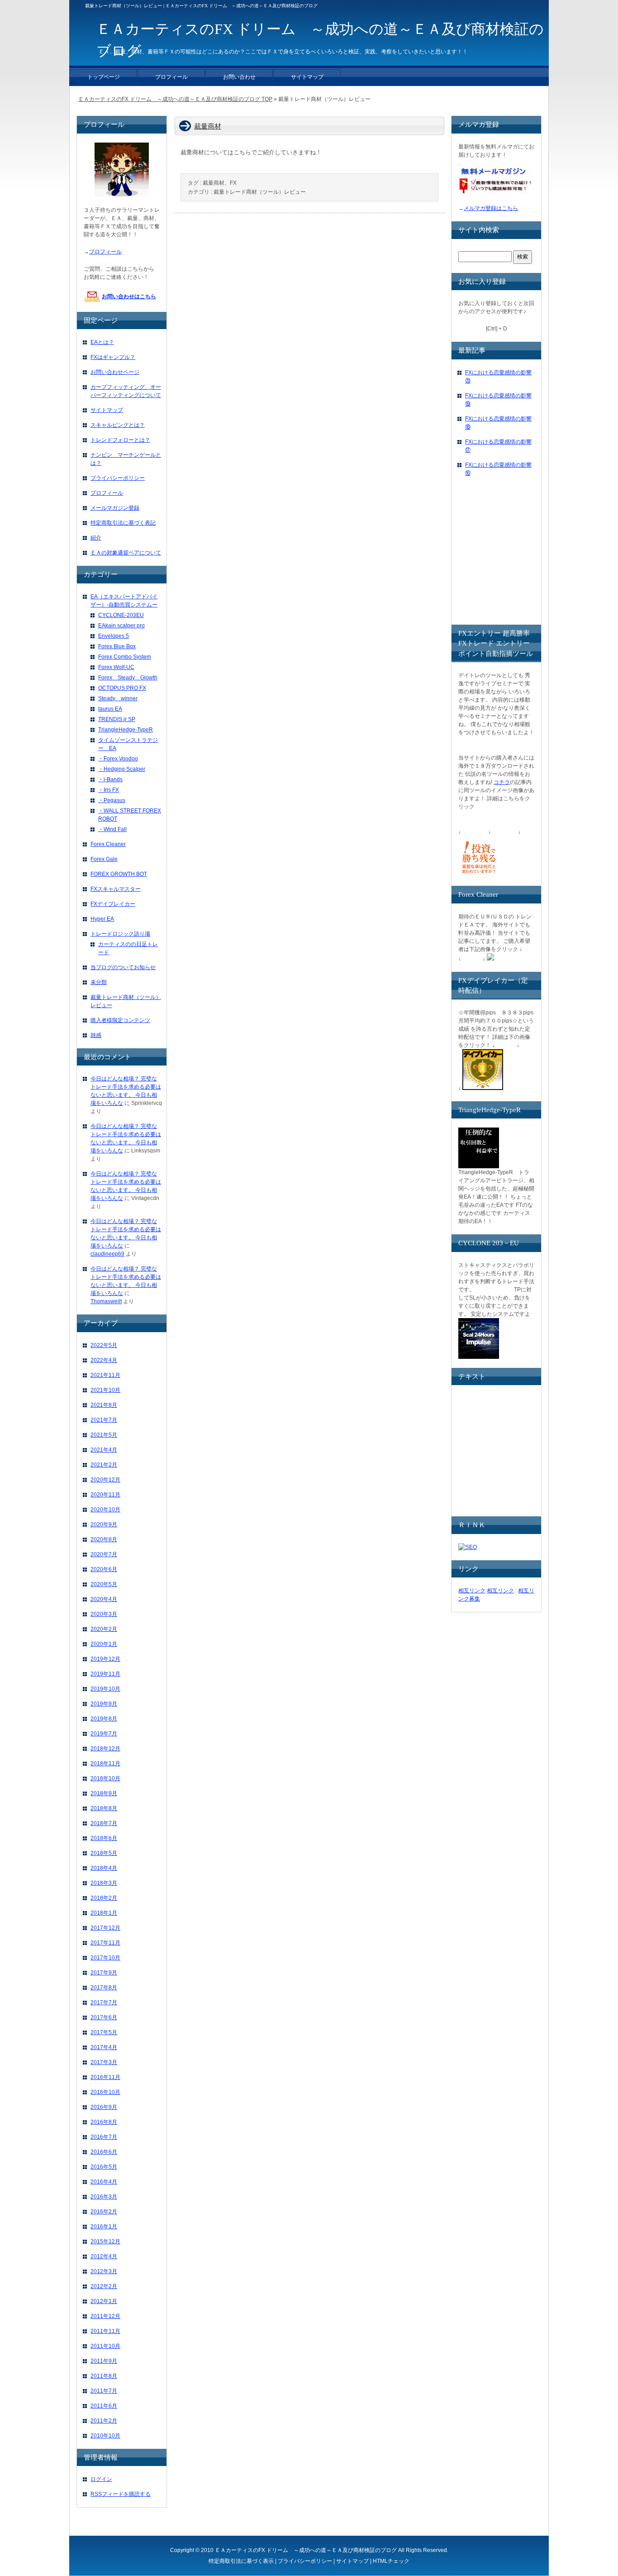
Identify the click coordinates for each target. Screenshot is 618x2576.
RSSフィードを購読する (121, 2494)
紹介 (96, 538)
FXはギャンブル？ (113, 357)
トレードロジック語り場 (120, 934)
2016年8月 (104, 2122)
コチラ (502, 782)
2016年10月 (105, 2092)
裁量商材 (208, 126)
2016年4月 (104, 2182)
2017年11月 (105, 1943)
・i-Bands (110, 779)
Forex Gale (104, 859)
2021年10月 (105, 1390)
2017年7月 (104, 2002)
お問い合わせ (239, 77)
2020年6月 (104, 1569)
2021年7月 (104, 1420)
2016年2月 (104, 2212)
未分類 (99, 982)
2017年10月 (105, 1958)
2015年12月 (105, 2241)
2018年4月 (104, 1868)
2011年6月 (104, 2406)
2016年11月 (105, 2077)
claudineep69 (107, 1254)
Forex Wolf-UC (116, 667)
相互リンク (472, 1591)
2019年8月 (104, 1719)
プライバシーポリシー (118, 478)
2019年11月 (105, 1674)
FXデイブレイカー (113, 904)
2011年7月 (104, 2391)
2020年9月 (104, 1525)
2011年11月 (105, 2331)
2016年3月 (104, 2197)
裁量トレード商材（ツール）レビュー (260, 192)
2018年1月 (104, 1913)
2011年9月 (104, 2361)
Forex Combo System (125, 657)
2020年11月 (105, 1495)
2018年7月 (104, 1823)
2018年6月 (104, 1838)
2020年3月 (104, 1614)
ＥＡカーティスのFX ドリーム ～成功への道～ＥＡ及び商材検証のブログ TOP (175, 99)
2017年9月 (104, 1973)
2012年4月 (104, 2256)
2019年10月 (105, 1689)
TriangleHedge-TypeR (126, 730)
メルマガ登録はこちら (491, 208)
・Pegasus (112, 800)
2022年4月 (104, 1360)
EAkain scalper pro (121, 626)
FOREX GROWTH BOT (119, 874)
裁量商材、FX (220, 183)
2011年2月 (104, 2421)
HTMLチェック (391, 2561)
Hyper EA (102, 919)
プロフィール (105, 252)
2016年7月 (104, 2137)
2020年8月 (104, 1539)
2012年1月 (104, 2301)
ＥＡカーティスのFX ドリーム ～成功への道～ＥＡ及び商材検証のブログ (306, 2550)
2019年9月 (104, 1704)
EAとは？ (102, 342)
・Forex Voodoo (118, 759)
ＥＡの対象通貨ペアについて (126, 553)
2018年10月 (105, 1778)
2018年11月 (105, 1764)
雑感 (96, 1035)
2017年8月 (104, 1988)
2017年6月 (104, 2017)
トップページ (104, 77)
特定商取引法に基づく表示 (241, 2561)
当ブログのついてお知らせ (123, 967)
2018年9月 (104, 1793)
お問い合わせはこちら (129, 296)
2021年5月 (104, 1435)
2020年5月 (104, 1584)
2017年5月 (104, 2032)
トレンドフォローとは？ (120, 440)
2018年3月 (104, 1883)
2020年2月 (104, 1629)
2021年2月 (104, 1465)
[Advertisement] (526, 559)
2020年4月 (104, 1599)
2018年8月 (104, 1808)
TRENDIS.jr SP (117, 719)
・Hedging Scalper (122, 769)
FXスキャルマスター (116, 889)
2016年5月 (104, 2167)
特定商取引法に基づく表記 (123, 523)
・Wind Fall (112, 829)
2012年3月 (104, 2271)
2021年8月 (104, 1405)
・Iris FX (109, 790)
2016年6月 (104, 2152)
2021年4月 (104, 1450)
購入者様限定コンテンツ (120, 1020)
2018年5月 (104, 1853)
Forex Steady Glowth (128, 678)
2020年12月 (105, 1480)
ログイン (101, 2479)
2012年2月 (104, 2286)
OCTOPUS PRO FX (122, 688)
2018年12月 (105, 1749)
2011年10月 (105, 2346)
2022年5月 (104, 1345)
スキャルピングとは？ (118, 425)
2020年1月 (104, 1644)
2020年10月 (105, 1510)
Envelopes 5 (114, 636)
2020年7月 (104, 1554)
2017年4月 (104, 2047)
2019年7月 (104, 1734)
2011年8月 (104, 2376)
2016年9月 (104, 2107)
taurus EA (110, 709)
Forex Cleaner (108, 844)
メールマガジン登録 (115, 508)
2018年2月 (104, 1898)
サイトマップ (107, 410)
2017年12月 (105, 1928)
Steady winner (118, 698)
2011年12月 (105, 2316)
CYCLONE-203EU (121, 615)
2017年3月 (104, 2062)
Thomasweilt (106, 1301)
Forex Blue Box (117, 646)
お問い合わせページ (115, 372)
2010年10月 (105, 2436)
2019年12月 (105, 1659)
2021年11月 (105, 1375)
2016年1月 (104, 2227)
